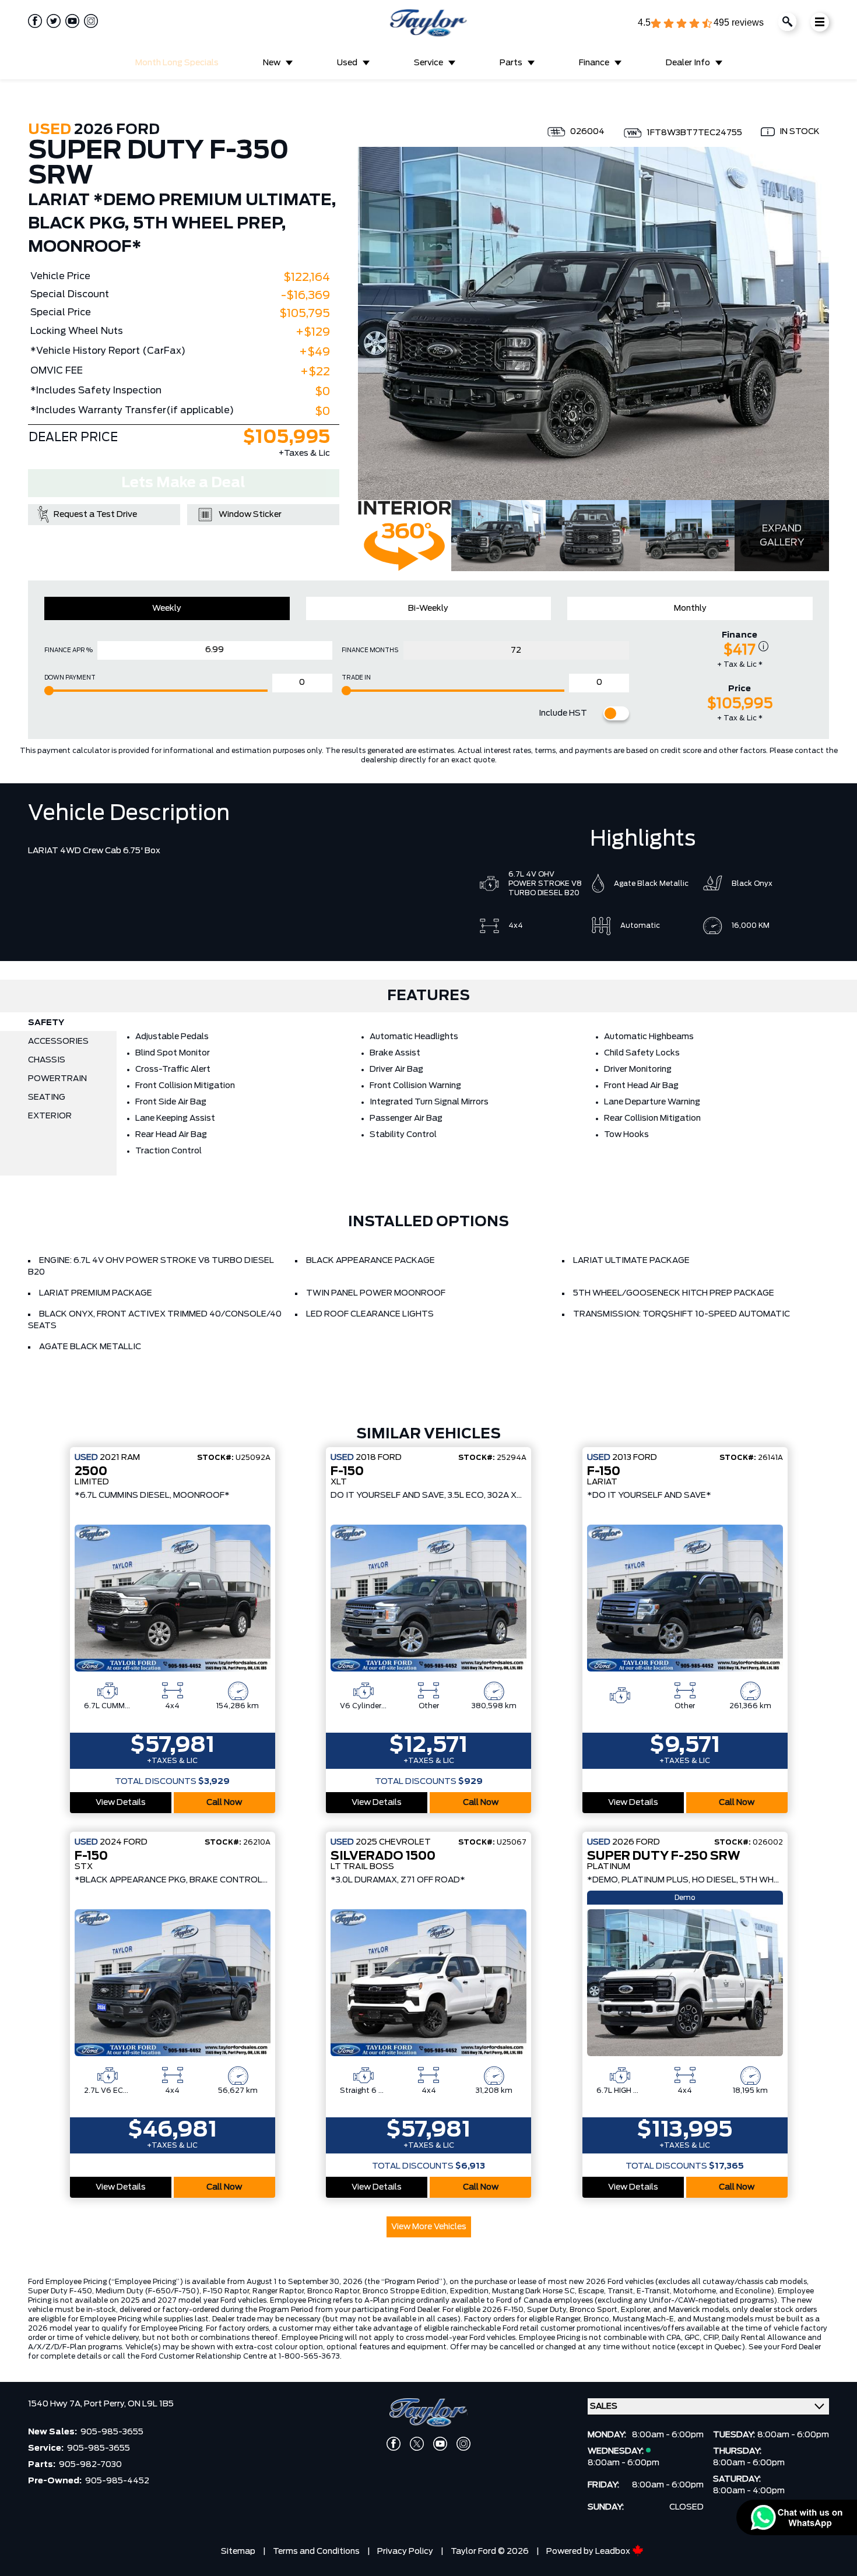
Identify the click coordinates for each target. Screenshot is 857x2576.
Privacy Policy (405, 2552)
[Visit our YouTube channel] (70, 21)
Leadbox (614, 2552)
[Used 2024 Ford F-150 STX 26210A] (173, 1983)
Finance (594, 63)
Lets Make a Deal (183, 483)
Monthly (690, 608)
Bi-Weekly (428, 608)
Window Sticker (250, 515)
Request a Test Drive (95, 515)
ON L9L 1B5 (151, 2404)
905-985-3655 (112, 2432)
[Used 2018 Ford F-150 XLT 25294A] (428, 1598)
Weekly (167, 608)
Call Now (224, 1803)
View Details (121, 1803)
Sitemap (238, 2552)
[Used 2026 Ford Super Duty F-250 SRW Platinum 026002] (685, 1983)
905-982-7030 (90, 2465)
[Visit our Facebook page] (35, 21)
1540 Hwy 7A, (56, 2404)
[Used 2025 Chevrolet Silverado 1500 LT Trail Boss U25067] (428, 1983)
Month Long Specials (177, 63)
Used (347, 63)
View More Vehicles (429, 2227)
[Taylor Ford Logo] (428, 23)
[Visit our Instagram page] (89, 21)
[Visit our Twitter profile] (51, 21)
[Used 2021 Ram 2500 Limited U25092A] (173, 1598)
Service (428, 63)
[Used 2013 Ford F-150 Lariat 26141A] (685, 1598)
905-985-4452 (117, 2481)
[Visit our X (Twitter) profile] (417, 2444)
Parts (511, 63)
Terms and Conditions (316, 2552)
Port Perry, (106, 2404)
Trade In (356, 678)
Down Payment (70, 678)
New (272, 63)
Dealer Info (688, 63)
